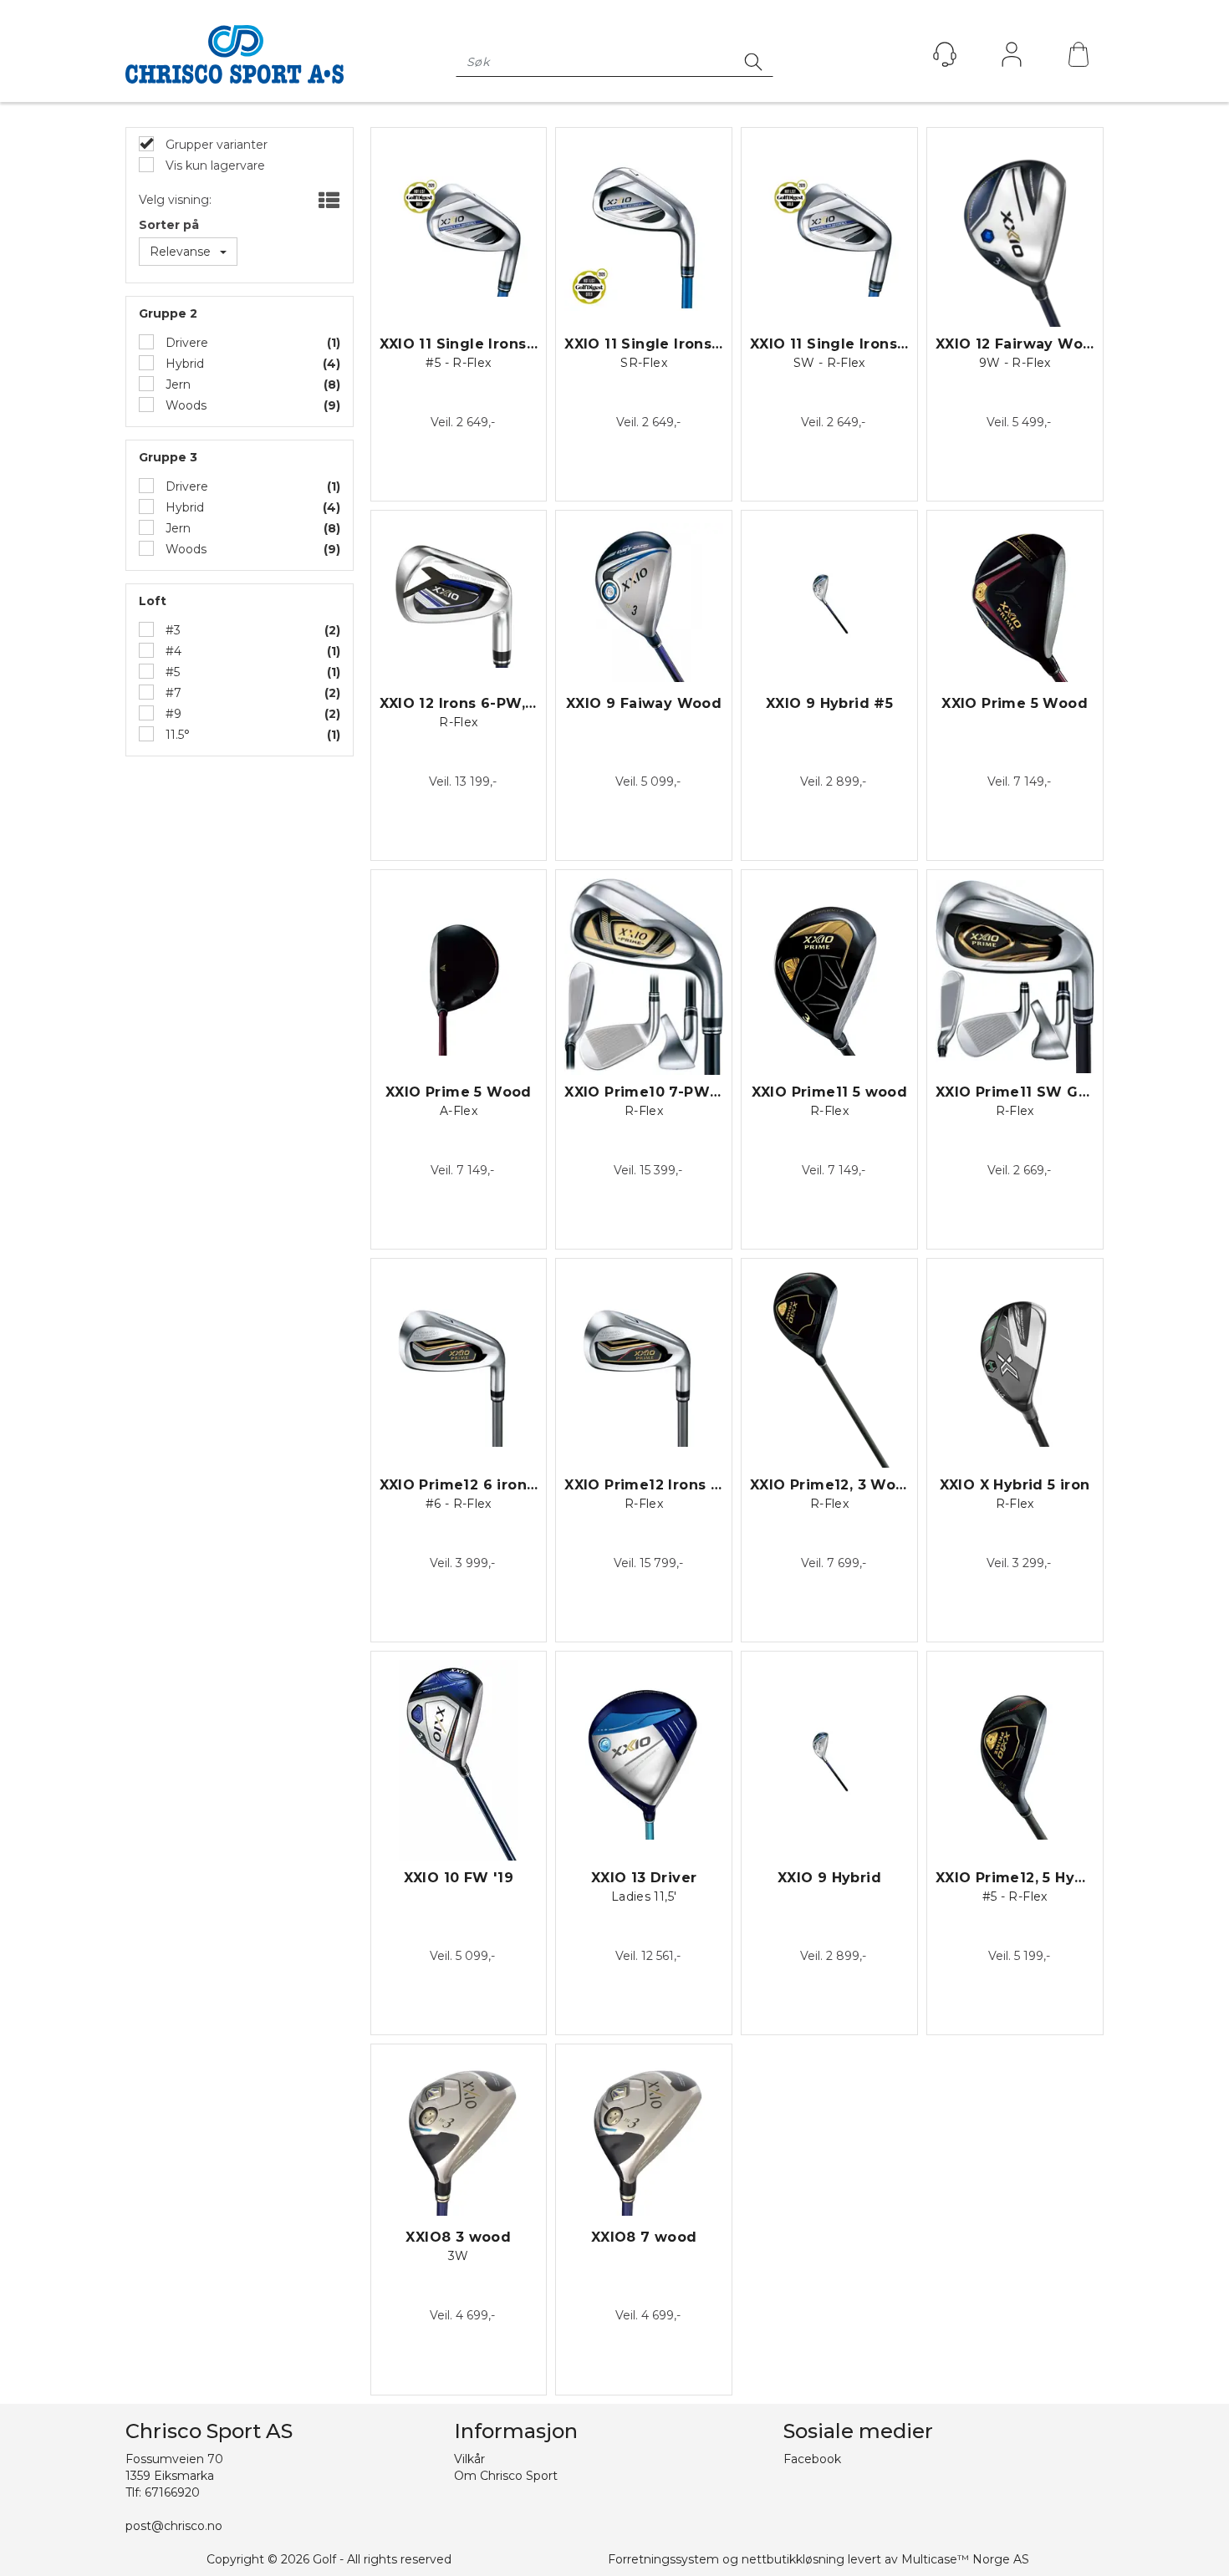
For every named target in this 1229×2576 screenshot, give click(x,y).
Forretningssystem (663, 2559)
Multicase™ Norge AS (965, 2559)
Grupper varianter (215, 145)
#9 (172, 714)
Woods (184, 405)
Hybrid (183, 364)
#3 (171, 630)
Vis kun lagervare (214, 165)
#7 (172, 693)
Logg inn (1012, 59)
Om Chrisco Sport (506, 2476)
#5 (171, 672)
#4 (172, 651)
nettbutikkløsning (793, 2559)
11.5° (176, 735)
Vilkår (469, 2459)
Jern (176, 384)
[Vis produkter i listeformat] (327, 201)
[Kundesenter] (945, 54)
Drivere (185, 343)
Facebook (812, 2459)
